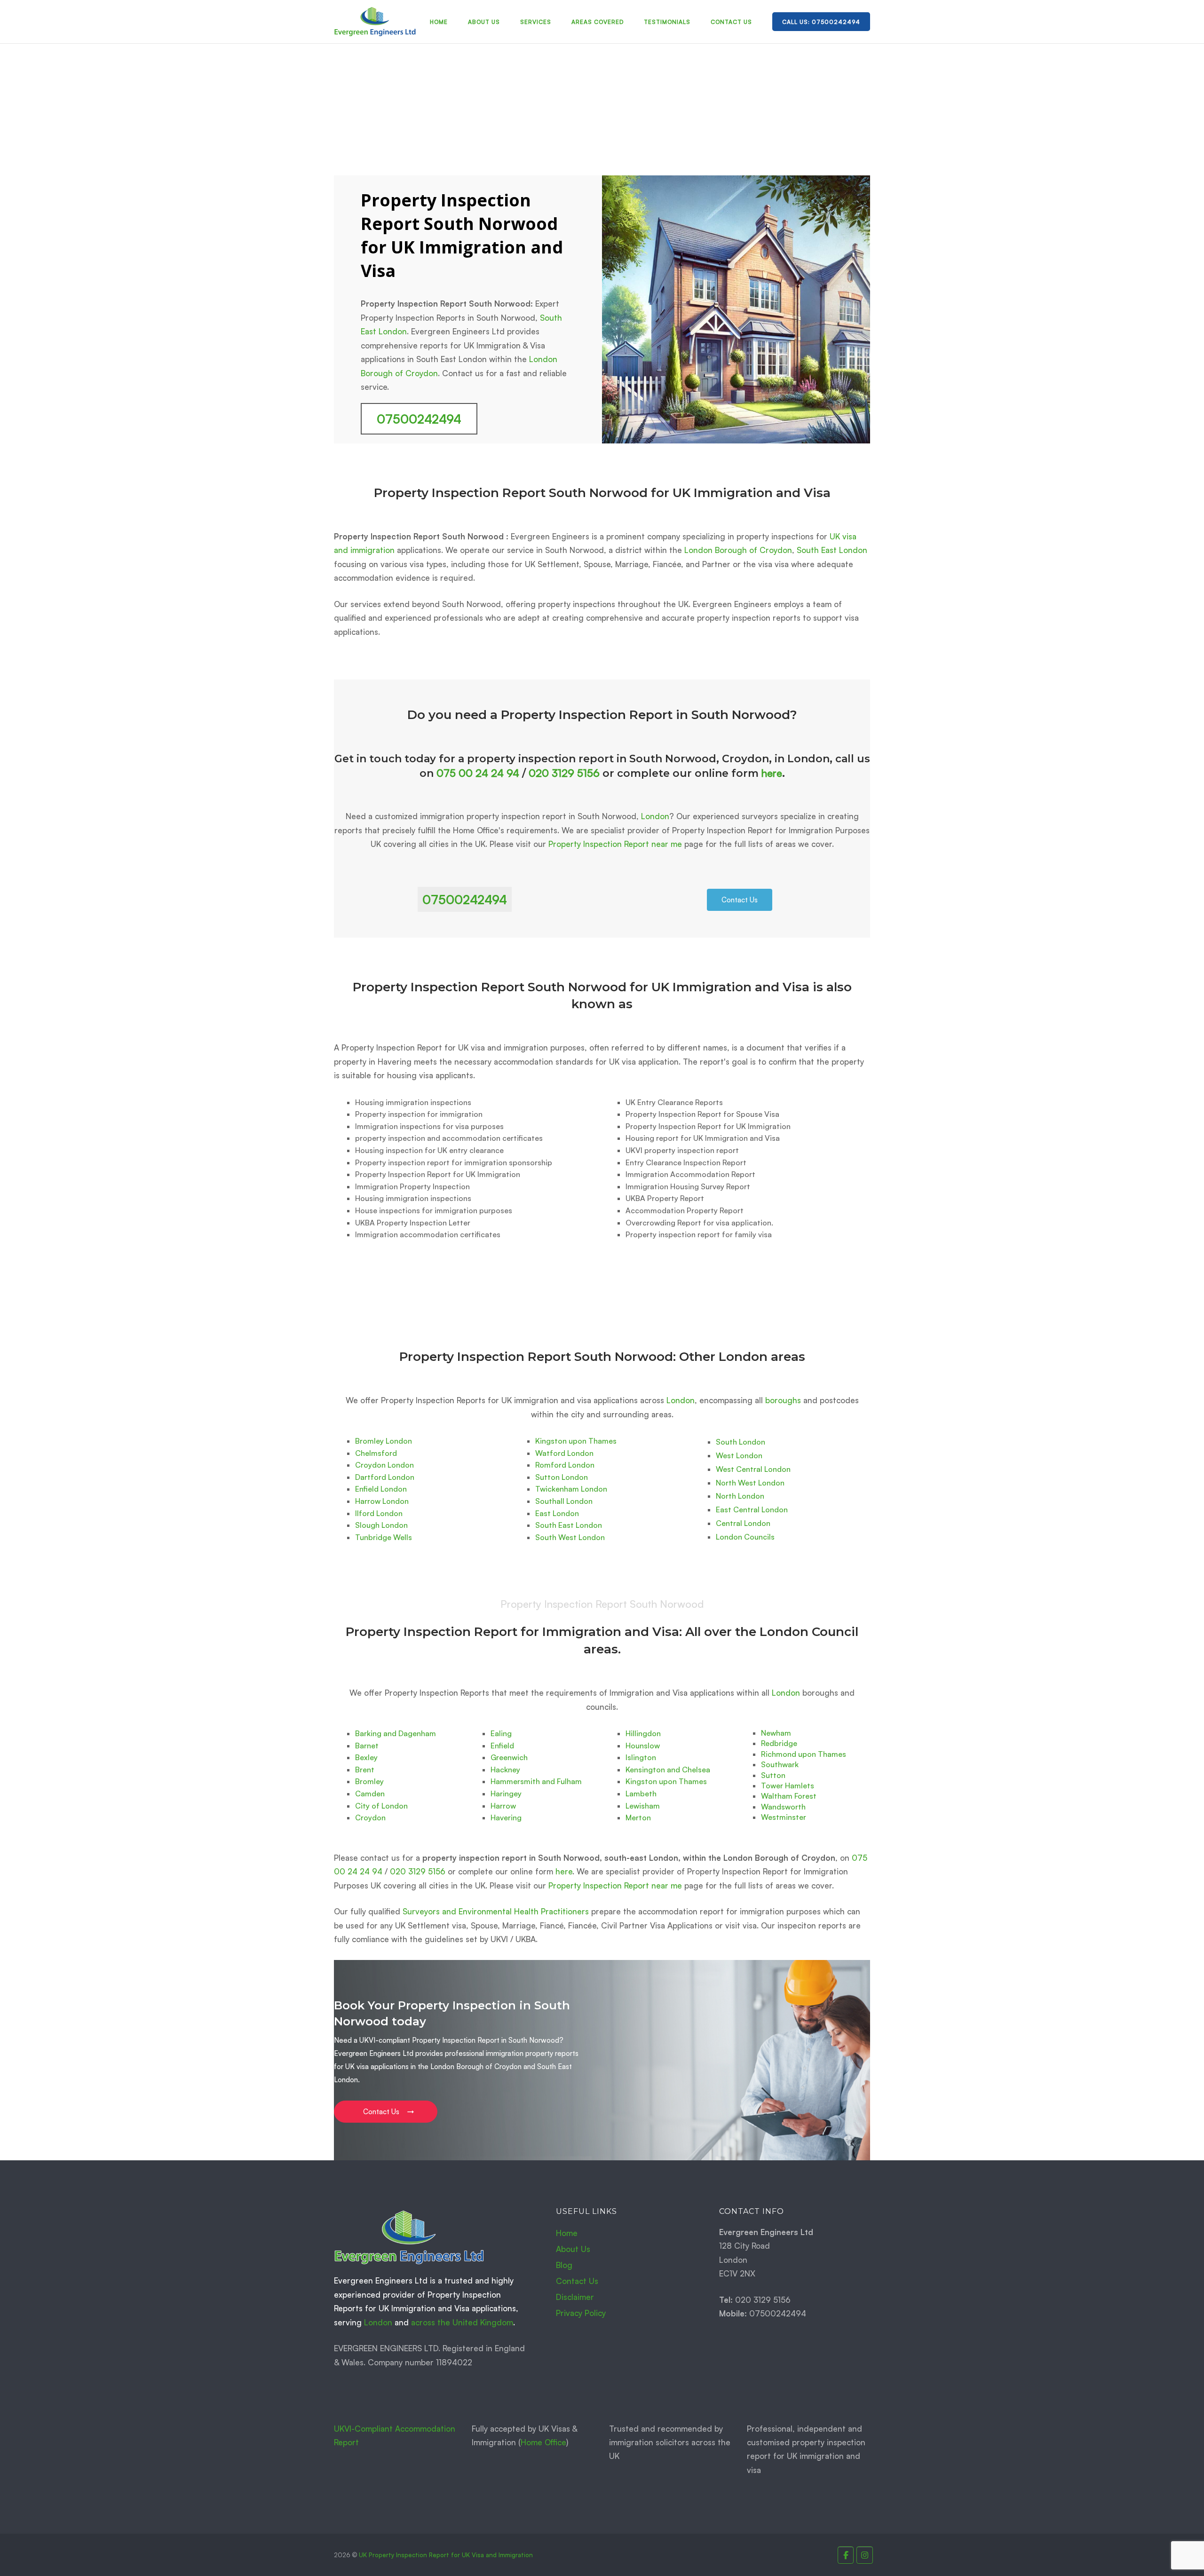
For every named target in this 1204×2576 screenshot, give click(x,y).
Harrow (503, 1806)
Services (536, 22)
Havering (506, 1817)
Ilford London (379, 1513)
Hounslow (643, 1746)
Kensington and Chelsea (668, 1770)
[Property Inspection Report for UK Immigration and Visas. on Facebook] (846, 2555)
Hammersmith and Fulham (536, 1781)
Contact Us (731, 22)
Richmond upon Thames (804, 1754)
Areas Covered (598, 22)
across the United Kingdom (462, 2322)
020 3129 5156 (564, 773)
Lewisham (643, 1806)
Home (439, 22)
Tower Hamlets (788, 1786)
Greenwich (509, 1757)
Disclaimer (575, 2297)
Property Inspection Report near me (615, 844)
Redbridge (779, 1743)
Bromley (369, 1781)
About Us (484, 22)
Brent (365, 1770)
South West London (570, 1537)
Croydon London (384, 1465)
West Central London (753, 1469)
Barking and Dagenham (396, 1733)
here (772, 773)
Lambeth (641, 1794)
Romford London (565, 1465)
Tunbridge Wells (384, 1537)
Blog (564, 2265)
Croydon (370, 1817)
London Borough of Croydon (738, 550)
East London (557, 1513)
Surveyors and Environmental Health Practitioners (496, 1911)
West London (739, 1455)
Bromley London (384, 1441)
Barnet (367, 1746)
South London (741, 1442)
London (655, 816)
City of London (381, 1806)
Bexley (366, 1757)
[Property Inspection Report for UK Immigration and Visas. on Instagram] (865, 2555)
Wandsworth (783, 1807)
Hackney (505, 1770)
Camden (370, 1794)
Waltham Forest (789, 1796)
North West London (750, 1483)
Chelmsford (376, 1453)
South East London (832, 550)
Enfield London (381, 1489)
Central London (743, 1523)
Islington (641, 1757)
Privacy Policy (581, 2313)
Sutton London (562, 1477)
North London (740, 1496)
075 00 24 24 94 (478, 773)
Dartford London (385, 1477)
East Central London (752, 1509)
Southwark (780, 1764)
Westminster (784, 1817)
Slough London (381, 1525)
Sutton (773, 1775)
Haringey (506, 1794)
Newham (776, 1733)
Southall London (564, 1501)
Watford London (564, 1453)
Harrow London (382, 1501)
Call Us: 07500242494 (821, 22)
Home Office (543, 2442)
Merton (638, 1817)
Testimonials (667, 22)
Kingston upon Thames (576, 1441)
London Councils (745, 1537)
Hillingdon (643, 1733)
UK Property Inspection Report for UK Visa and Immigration (446, 2555)
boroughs (783, 1400)
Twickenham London (571, 1489)
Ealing (501, 1733)
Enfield (502, 1746)
